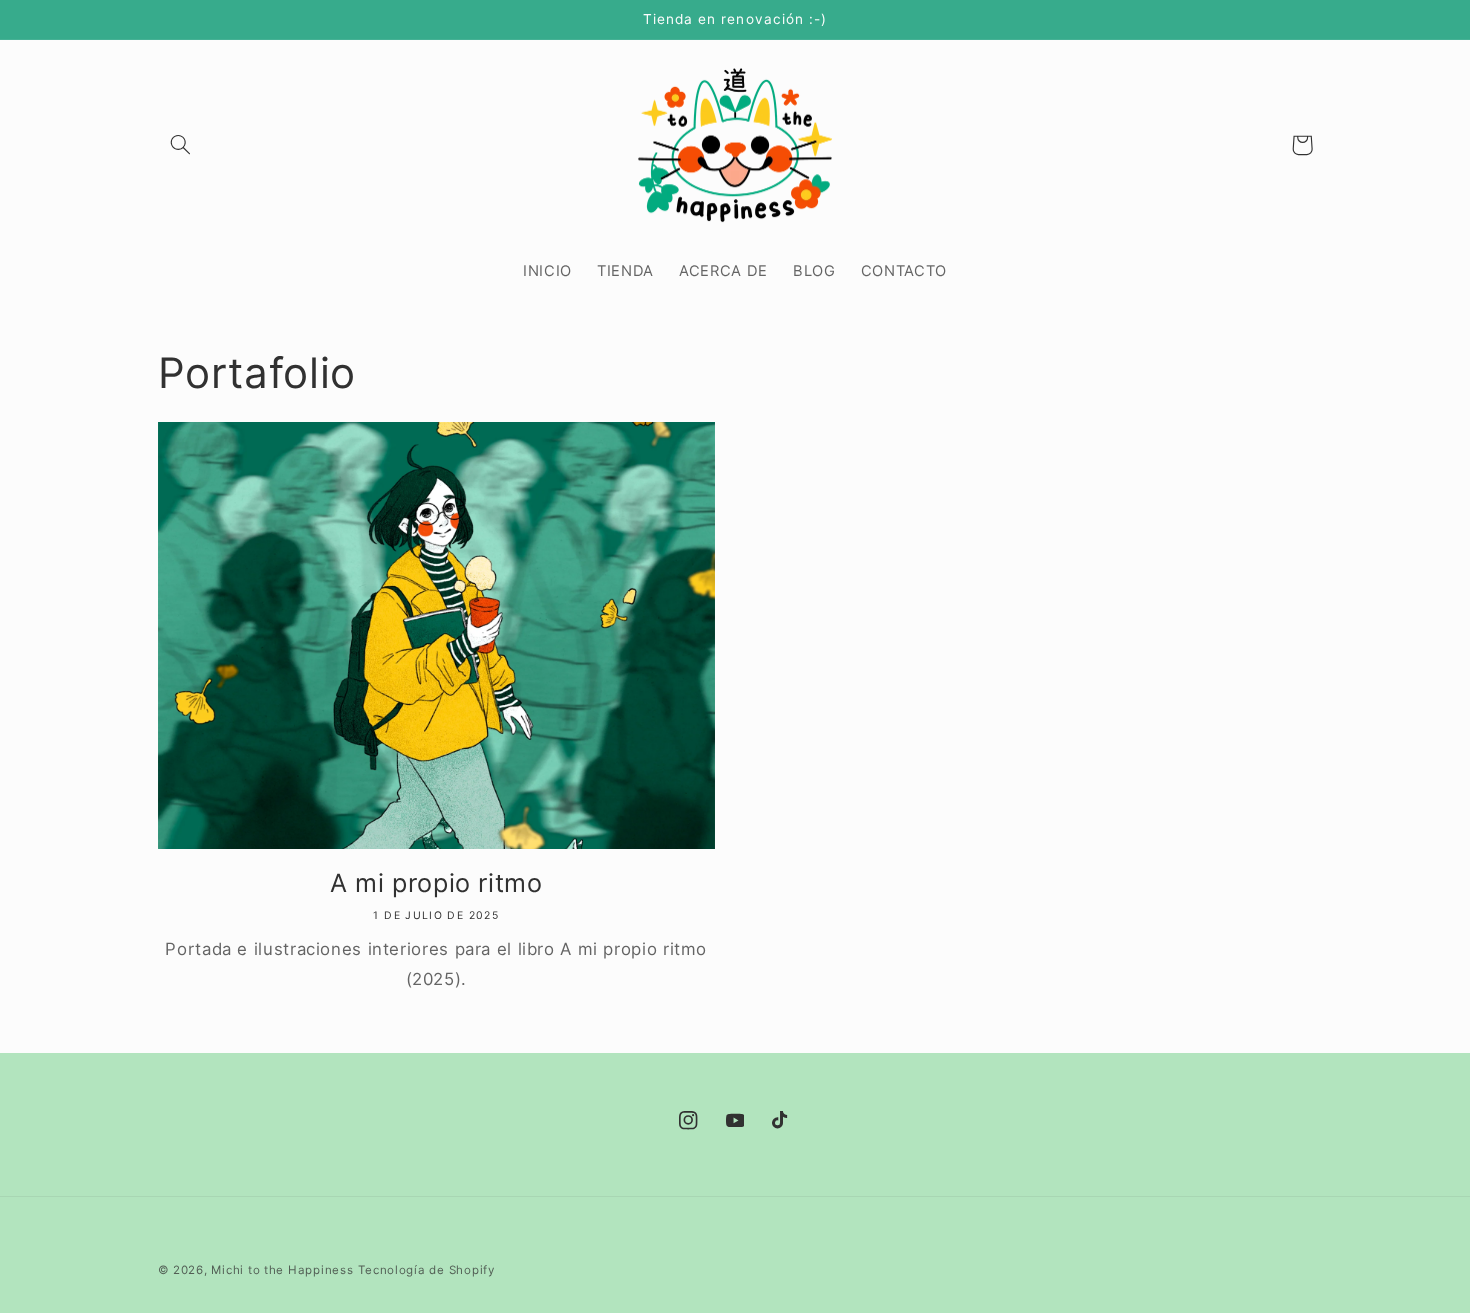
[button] (181, 145)
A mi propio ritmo (436, 883)
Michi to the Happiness (282, 1270)
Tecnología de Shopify (426, 1270)
